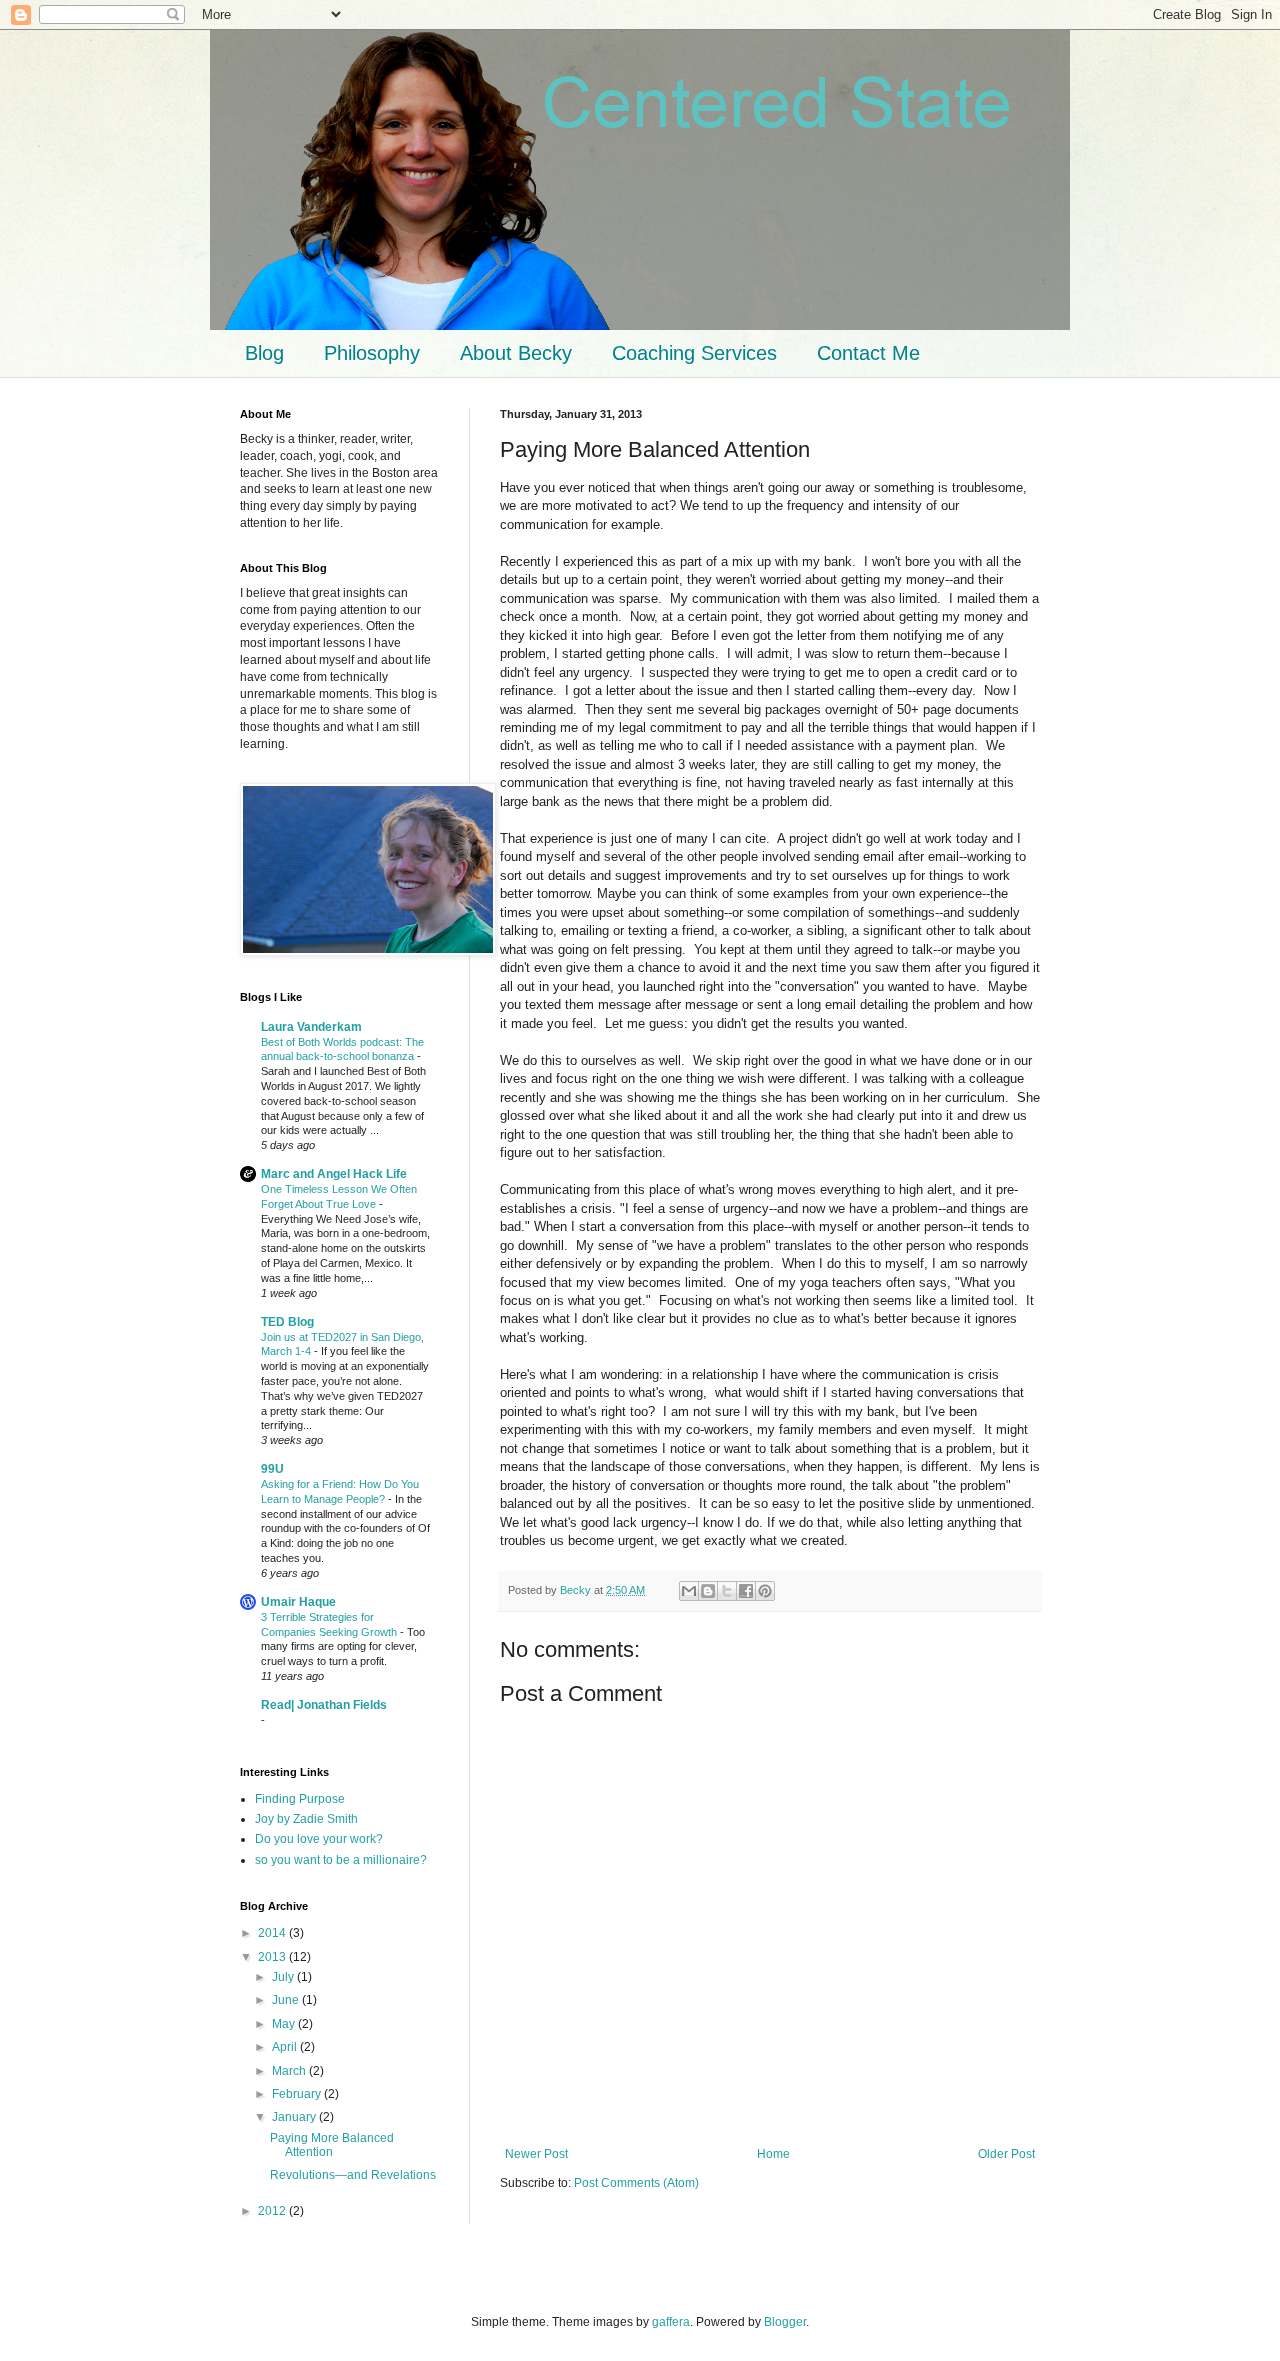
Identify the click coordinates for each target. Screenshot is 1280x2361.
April (286, 2047)
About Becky (516, 353)
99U (272, 1469)
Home (773, 2154)
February (298, 2094)
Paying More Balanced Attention (332, 2145)
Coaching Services (694, 353)
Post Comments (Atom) (636, 2183)
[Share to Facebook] (746, 1591)
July (284, 1977)
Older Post (1006, 2154)
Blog (264, 353)
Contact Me (868, 353)
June (287, 2000)
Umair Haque (298, 1602)
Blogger (785, 2322)
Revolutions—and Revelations (353, 2175)
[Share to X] (727, 1591)
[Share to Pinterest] (765, 1591)
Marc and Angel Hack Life (334, 1174)
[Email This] (689, 1591)
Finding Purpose (300, 1799)
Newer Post (536, 2154)
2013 (273, 1957)
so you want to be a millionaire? (341, 1860)
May (285, 2024)
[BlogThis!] (708, 1591)
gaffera (671, 2322)
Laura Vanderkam (311, 1027)
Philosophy (372, 353)
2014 (273, 1933)
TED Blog (287, 1322)
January (295, 2117)
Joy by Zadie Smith (306, 1819)
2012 (273, 2211)
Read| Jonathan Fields (324, 1705)
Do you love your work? (319, 1839)
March (290, 2071)
